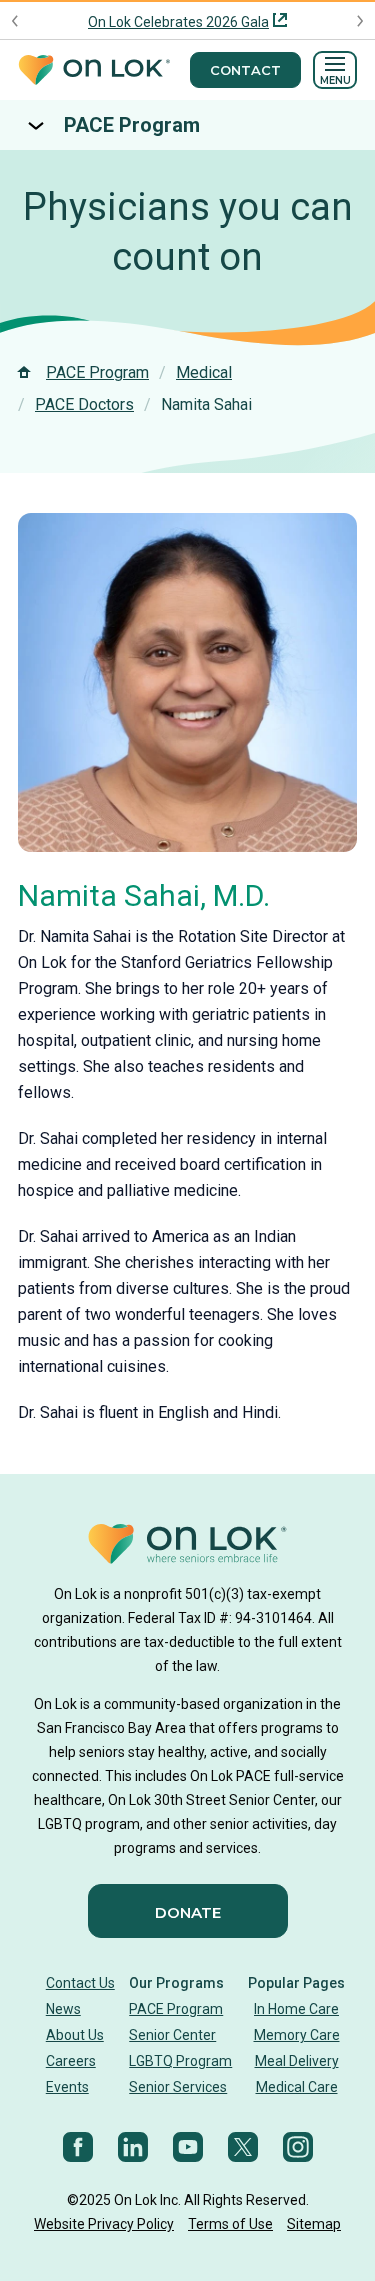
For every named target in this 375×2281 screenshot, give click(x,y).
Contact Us (80, 1983)
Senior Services (178, 2087)
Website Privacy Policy (104, 2224)
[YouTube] (188, 2147)
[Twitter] (243, 2147)
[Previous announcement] (15, 21)
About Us (75, 2035)
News (63, 2009)
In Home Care (296, 2009)
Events (67, 2087)
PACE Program (132, 125)
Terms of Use (230, 2224)
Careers (71, 2061)
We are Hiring (179, 22)
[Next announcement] (359, 21)
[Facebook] (78, 2147)
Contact (245, 70)
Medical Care (297, 2087)
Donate (188, 1912)
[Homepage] (94, 70)
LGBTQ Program (180, 2061)
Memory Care (297, 2035)
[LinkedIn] (133, 2147)
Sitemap (314, 2224)
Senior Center (172, 2035)
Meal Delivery (297, 2061)
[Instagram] (298, 2147)
